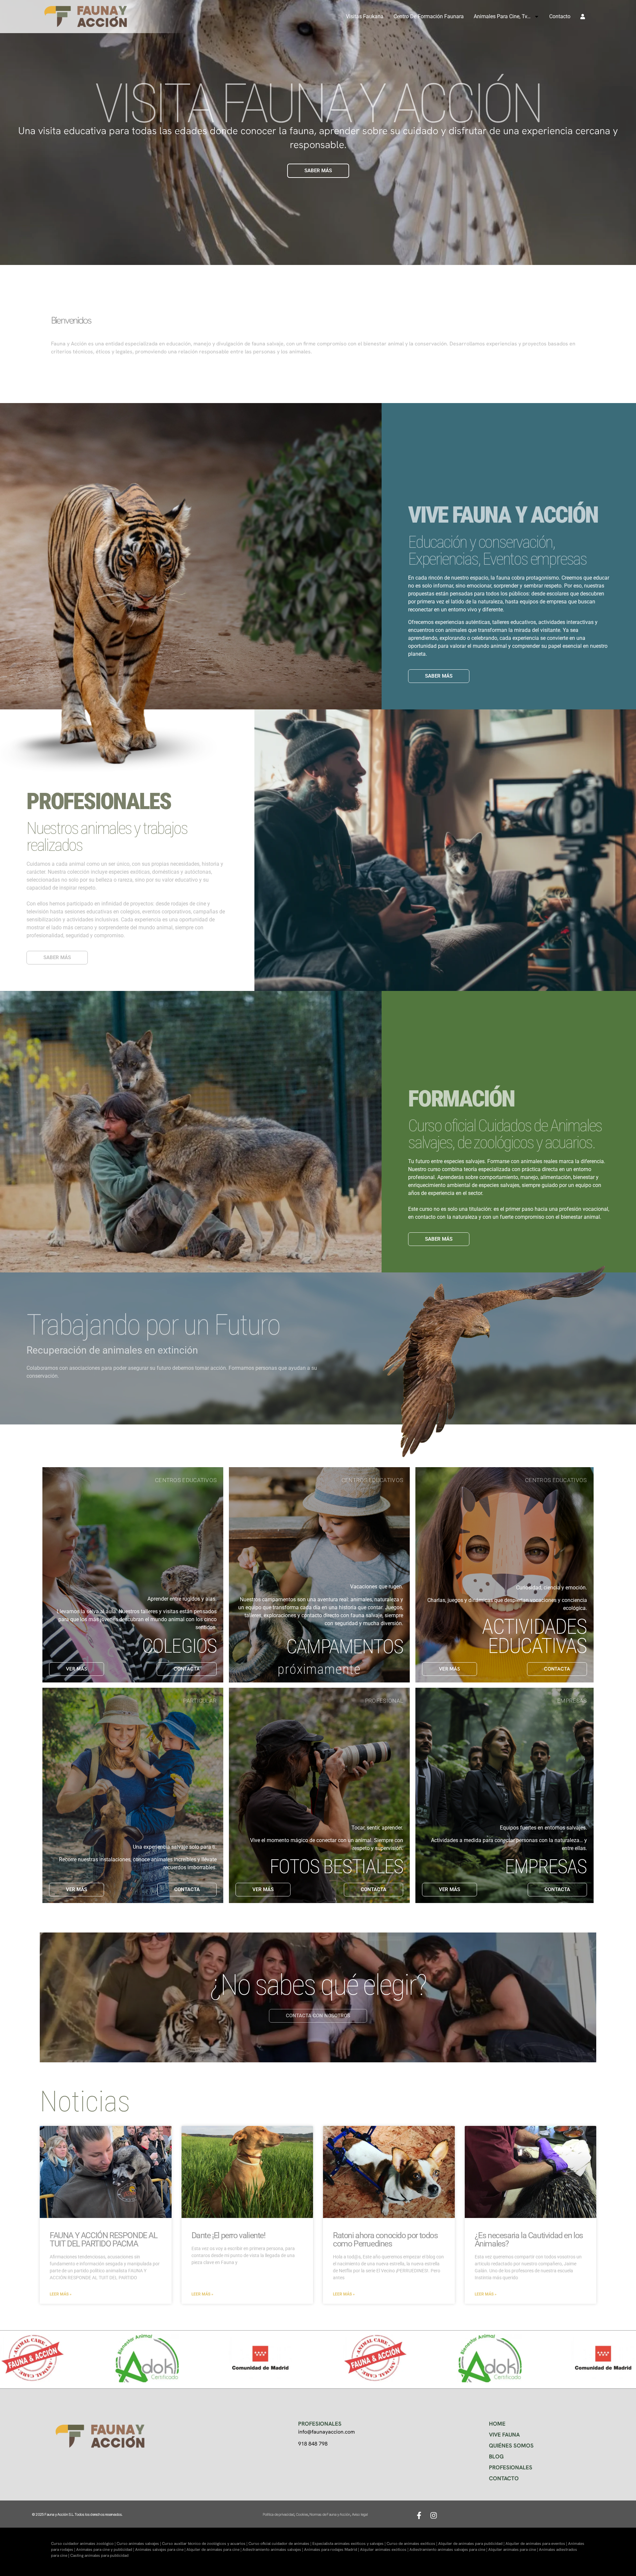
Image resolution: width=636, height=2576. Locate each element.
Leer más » (61, 2294)
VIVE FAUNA (504, 2435)
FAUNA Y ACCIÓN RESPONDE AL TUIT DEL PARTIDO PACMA (104, 2240)
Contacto (560, 16)
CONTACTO (504, 2478)
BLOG (496, 2456)
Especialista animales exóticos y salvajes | (349, 2544)
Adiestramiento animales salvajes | (273, 2550)
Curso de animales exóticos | (412, 2544)
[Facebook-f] (419, 2515)
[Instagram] (434, 2515)
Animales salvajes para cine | (161, 2550)
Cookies (302, 2514)
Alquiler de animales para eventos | (537, 2544)
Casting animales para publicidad (99, 2555)
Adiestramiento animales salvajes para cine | (449, 2550)
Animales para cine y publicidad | (106, 2550)
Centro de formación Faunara (429, 16)
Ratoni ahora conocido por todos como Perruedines (385, 2240)
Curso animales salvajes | (139, 2544)
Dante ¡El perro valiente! (228, 2235)
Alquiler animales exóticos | (385, 2550)
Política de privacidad (278, 2514)
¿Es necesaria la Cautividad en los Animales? (529, 2240)
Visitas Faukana (365, 16)
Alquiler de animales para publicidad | (472, 2544)
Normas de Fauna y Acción (330, 2514)
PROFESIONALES (511, 2467)
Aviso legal (360, 2514)
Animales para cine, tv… (502, 16)
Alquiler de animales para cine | (214, 2550)
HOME (497, 2424)
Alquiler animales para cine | (514, 2550)
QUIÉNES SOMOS (511, 2446)
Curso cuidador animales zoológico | (84, 2544)
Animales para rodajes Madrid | (332, 2550)
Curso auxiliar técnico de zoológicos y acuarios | (205, 2544)
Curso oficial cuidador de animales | (280, 2544)
